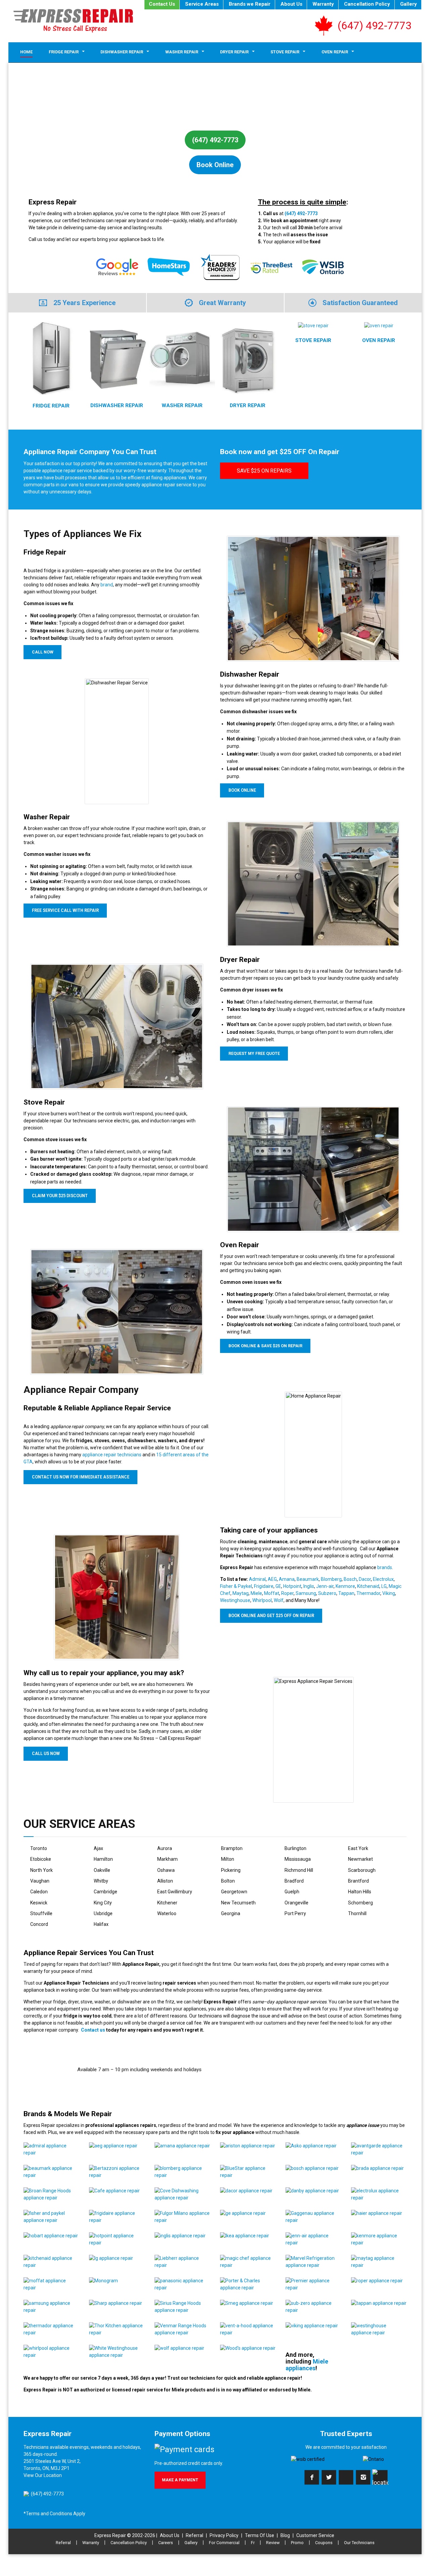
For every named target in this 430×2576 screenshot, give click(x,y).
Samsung (306, 1593)
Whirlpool (262, 1600)
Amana (287, 1579)
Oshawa (166, 1870)
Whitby (101, 1881)
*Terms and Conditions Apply (54, 2514)
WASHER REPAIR (182, 405)
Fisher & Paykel (236, 1586)
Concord (39, 1924)
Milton (228, 1859)
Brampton (232, 1848)
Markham (167, 1859)
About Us (291, 4)
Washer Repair (182, 52)
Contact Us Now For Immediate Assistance (81, 1477)
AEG (272, 1579)
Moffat (272, 1593)
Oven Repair (335, 52)
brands (385, 1567)
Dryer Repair (234, 52)
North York (41, 1870)
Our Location (48, 2475)
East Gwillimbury (175, 1892)
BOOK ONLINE (242, 790)
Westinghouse (235, 1600)
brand (107, 585)
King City (103, 1903)
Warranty (323, 4)
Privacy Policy (224, 2535)
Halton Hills (360, 1892)
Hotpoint (292, 1586)
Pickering (231, 1870)
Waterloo (167, 1913)
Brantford (358, 1881)
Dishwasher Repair (122, 52)
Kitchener (167, 1903)
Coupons (324, 2543)
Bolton (228, 1881)
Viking (389, 1593)
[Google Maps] (380, 2477)
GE (278, 1586)
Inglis (309, 1586)
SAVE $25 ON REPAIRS (264, 471)
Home (26, 52)
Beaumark (308, 1579)
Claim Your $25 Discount (60, 1196)
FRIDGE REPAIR (51, 406)
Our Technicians (359, 2543)
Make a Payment (180, 2480)
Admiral (257, 1579)
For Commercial (224, 2543)
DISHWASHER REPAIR (117, 405)
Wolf (279, 1600)
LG (384, 1586)
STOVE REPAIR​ (313, 340)
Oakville (102, 1870)
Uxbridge (103, 1913)
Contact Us (162, 4)
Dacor (365, 1579)
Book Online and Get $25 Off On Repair (271, 1615)
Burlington (295, 1848)
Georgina (231, 1913)
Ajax (98, 1848)
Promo (297, 2543)
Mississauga (298, 1859)
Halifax (101, 1924)
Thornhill (357, 1913)
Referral (195, 2535)
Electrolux (383, 1579)
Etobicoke (41, 1859)
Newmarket (360, 1859)
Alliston (165, 1881)
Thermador (368, 1593)
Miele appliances (307, 2365)
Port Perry (295, 1913)
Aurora (165, 1848)
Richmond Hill (299, 1870)
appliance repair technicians (112, 1455)
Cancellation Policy (367, 4)
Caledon (39, 1892)
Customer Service (315, 2535)
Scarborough (362, 1870)
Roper (287, 1593)
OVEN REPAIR (379, 340)
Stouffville (41, 1913)
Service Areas (202, 4)
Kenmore (345, 1586)
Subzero (327, 1593)
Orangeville (296, 1903)
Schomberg (360, 1903)
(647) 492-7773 (375, 26)
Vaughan (40, 1881)
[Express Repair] (73, 21)
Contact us (93, 2030)
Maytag (241, 1593)
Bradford (294, 1881)
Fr (253, 2543)
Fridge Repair (64, 52)
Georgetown (234, 1892)
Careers (166, 2543)
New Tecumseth (238, 1903)
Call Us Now (46, 1753)
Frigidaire (264, 1586)
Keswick (39, 1903)
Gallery (408, 4)
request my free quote (254, 1054)
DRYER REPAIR (248, 405)
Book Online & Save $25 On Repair (265, 1346)
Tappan (346, 1593)
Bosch (350, 1579)
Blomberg (331, 1579)
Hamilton (103, 1859)
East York (358, 1848)
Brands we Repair (250, 4)
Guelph (292, 1892)
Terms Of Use (260, 2535)
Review (273, 2543)
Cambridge (105, 1892)
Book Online (215, 165)
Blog (285, 2535)
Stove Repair (285, 52)
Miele (256, 1593)
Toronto (39, 1848)
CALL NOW (43, 652)
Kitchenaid (368, 1586)
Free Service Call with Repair (65, 910)
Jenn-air (325, 1586)
